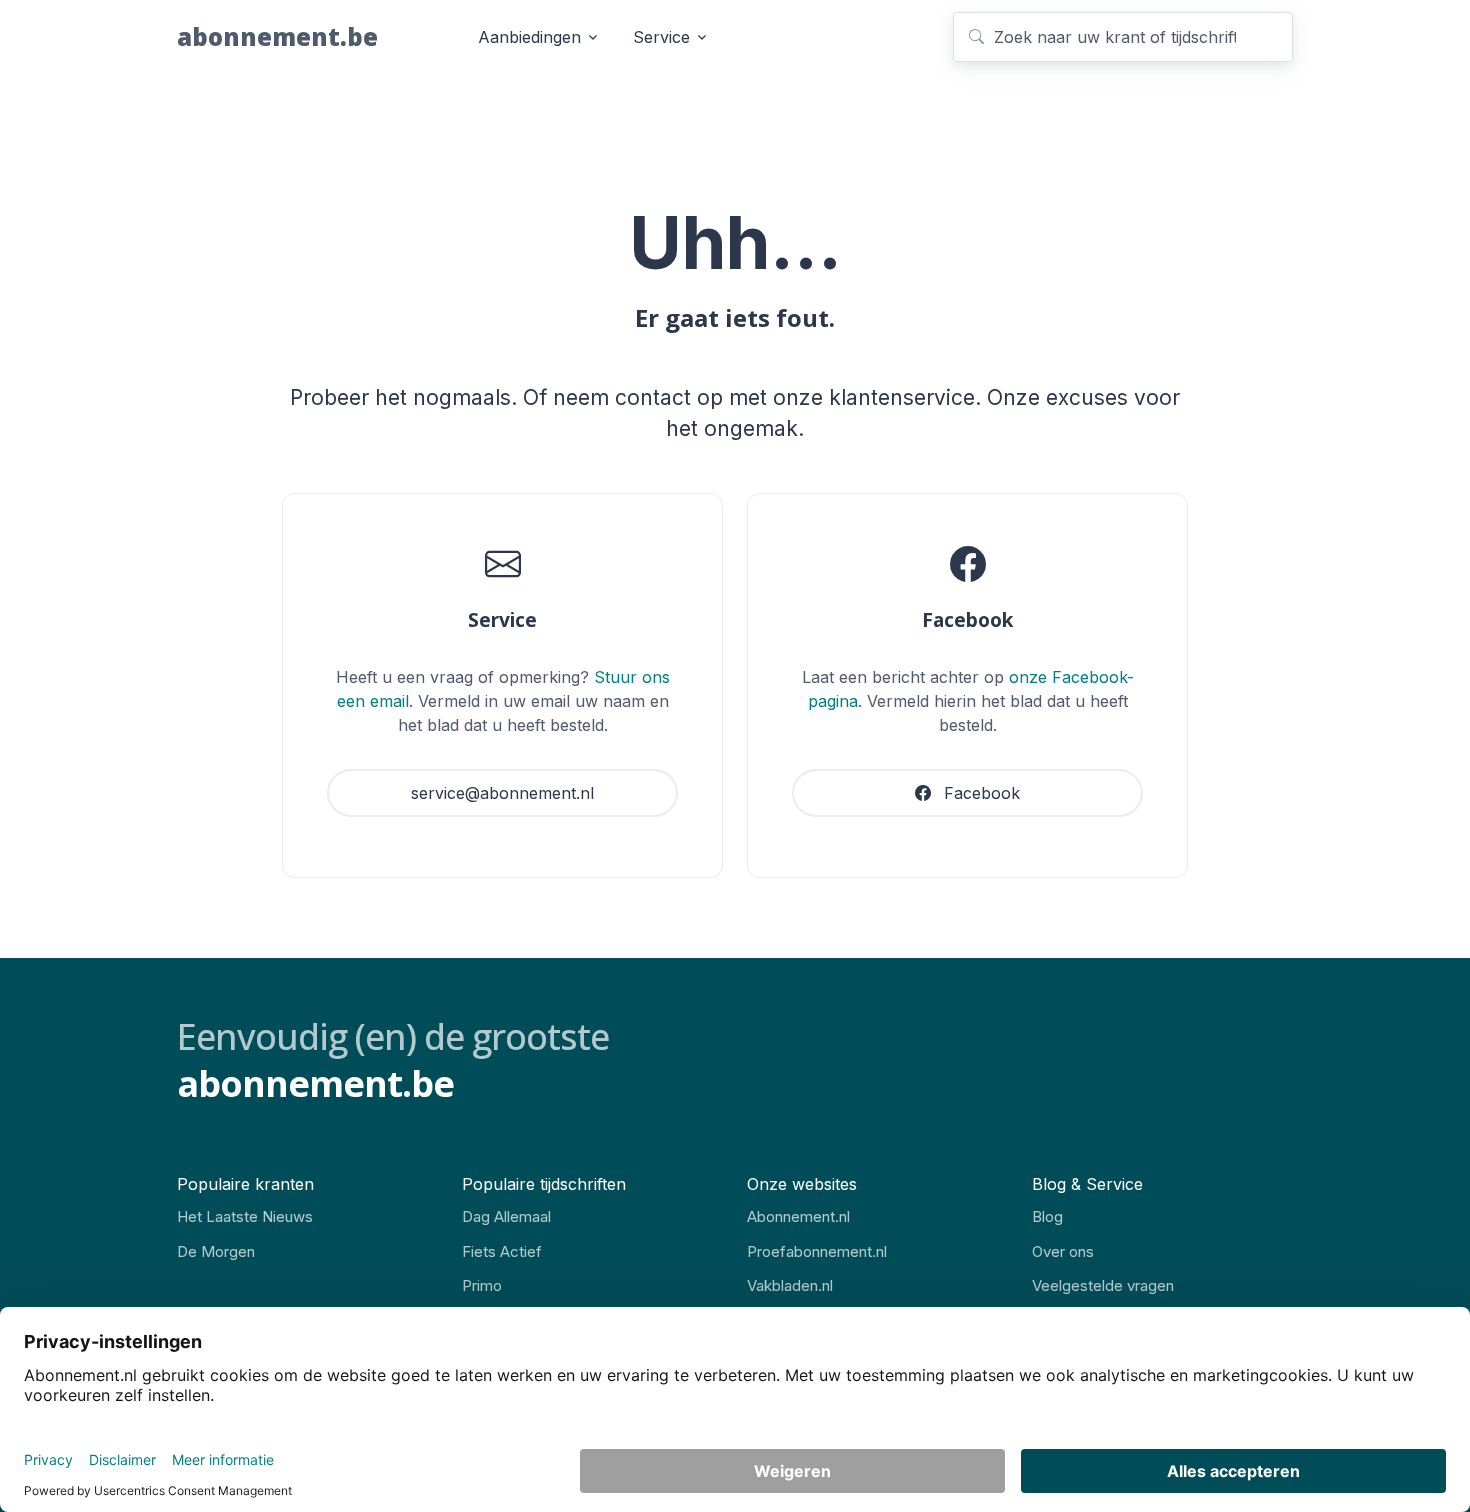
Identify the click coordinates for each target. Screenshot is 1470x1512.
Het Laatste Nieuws (245, 1216)
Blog (1047, 1216)
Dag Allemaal (506, 1216)
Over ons (1063, 1251)
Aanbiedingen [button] (529, 37)
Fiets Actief (502, 1251)
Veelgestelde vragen (1103, 1285)
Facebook (979, 793)
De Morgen (216, 1251)
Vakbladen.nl (790, 1285)
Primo (482, 1285)
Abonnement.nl (798, 1216)
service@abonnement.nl (502, 793)
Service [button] (661, 37)
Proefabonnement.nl (817, 1251)
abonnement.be (277, 36)
